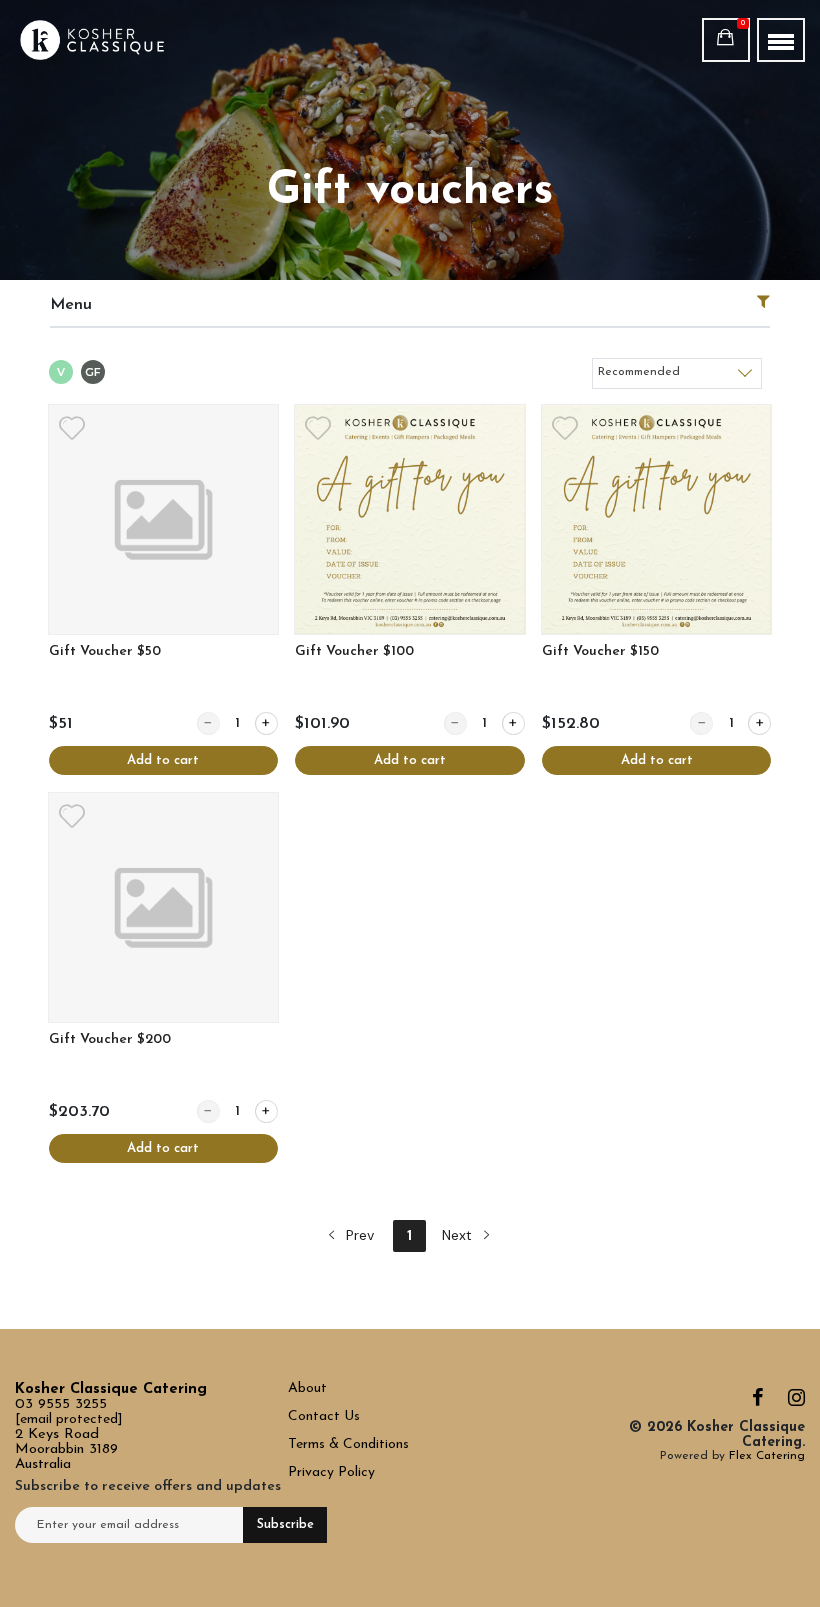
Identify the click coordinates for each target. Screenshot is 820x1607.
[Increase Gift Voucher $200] (266, 1111)
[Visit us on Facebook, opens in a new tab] (758, 1402)
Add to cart (163, 760)
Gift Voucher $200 (110, 1039)
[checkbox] (61, 374)
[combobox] (677, 372)
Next (459, 1235)
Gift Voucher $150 (600, 651)
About (307, 1388)
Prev (358, 1235)
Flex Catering (767, 1456)
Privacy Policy (331, 1472)
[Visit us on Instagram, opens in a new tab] (796, 1402)
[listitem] (163, 590)
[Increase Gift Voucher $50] (266, 723)
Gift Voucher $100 (354, 651)
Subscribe (285, 1525)
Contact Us (326, 1416)
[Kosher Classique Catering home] (92, 40)
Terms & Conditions (348, 1444)
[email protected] (69, 1419)
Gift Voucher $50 (105, 651)
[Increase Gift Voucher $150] (759, 723)
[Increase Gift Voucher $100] (513, 723)
